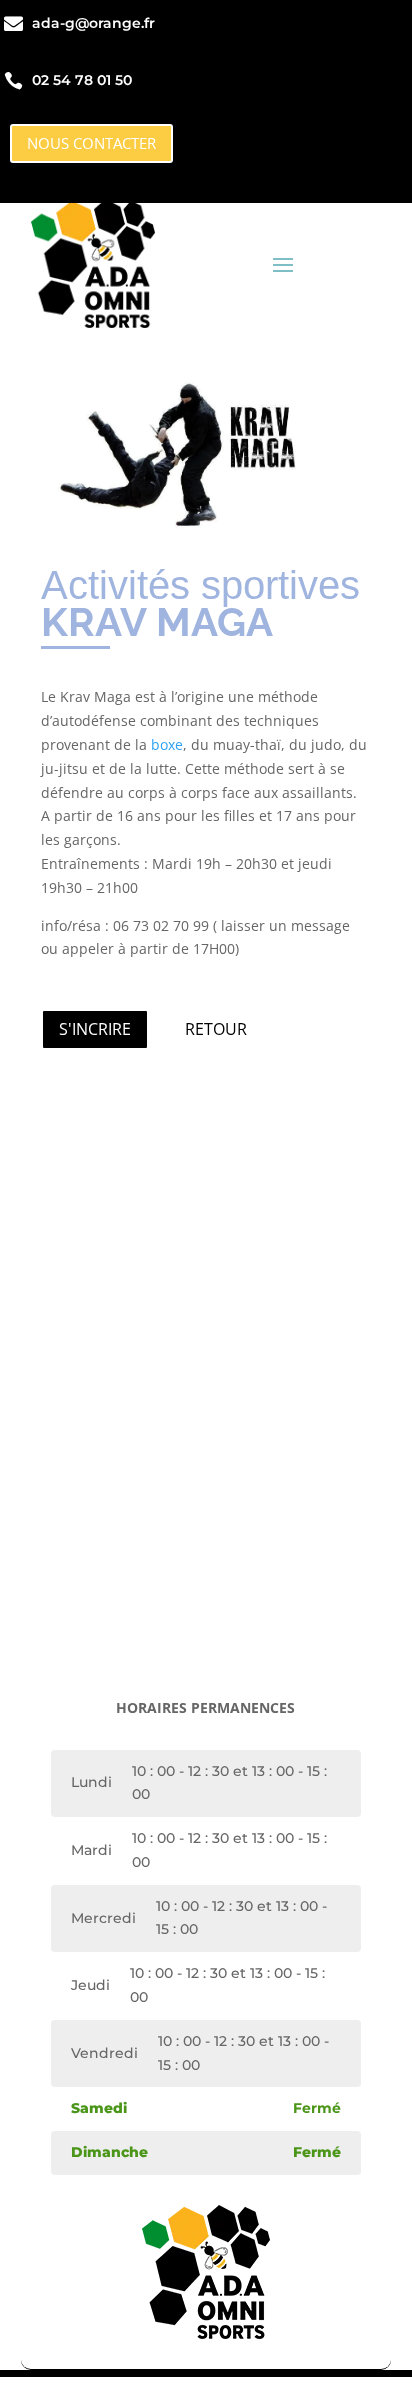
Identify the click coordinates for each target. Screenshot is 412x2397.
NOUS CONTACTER (91, 143)
